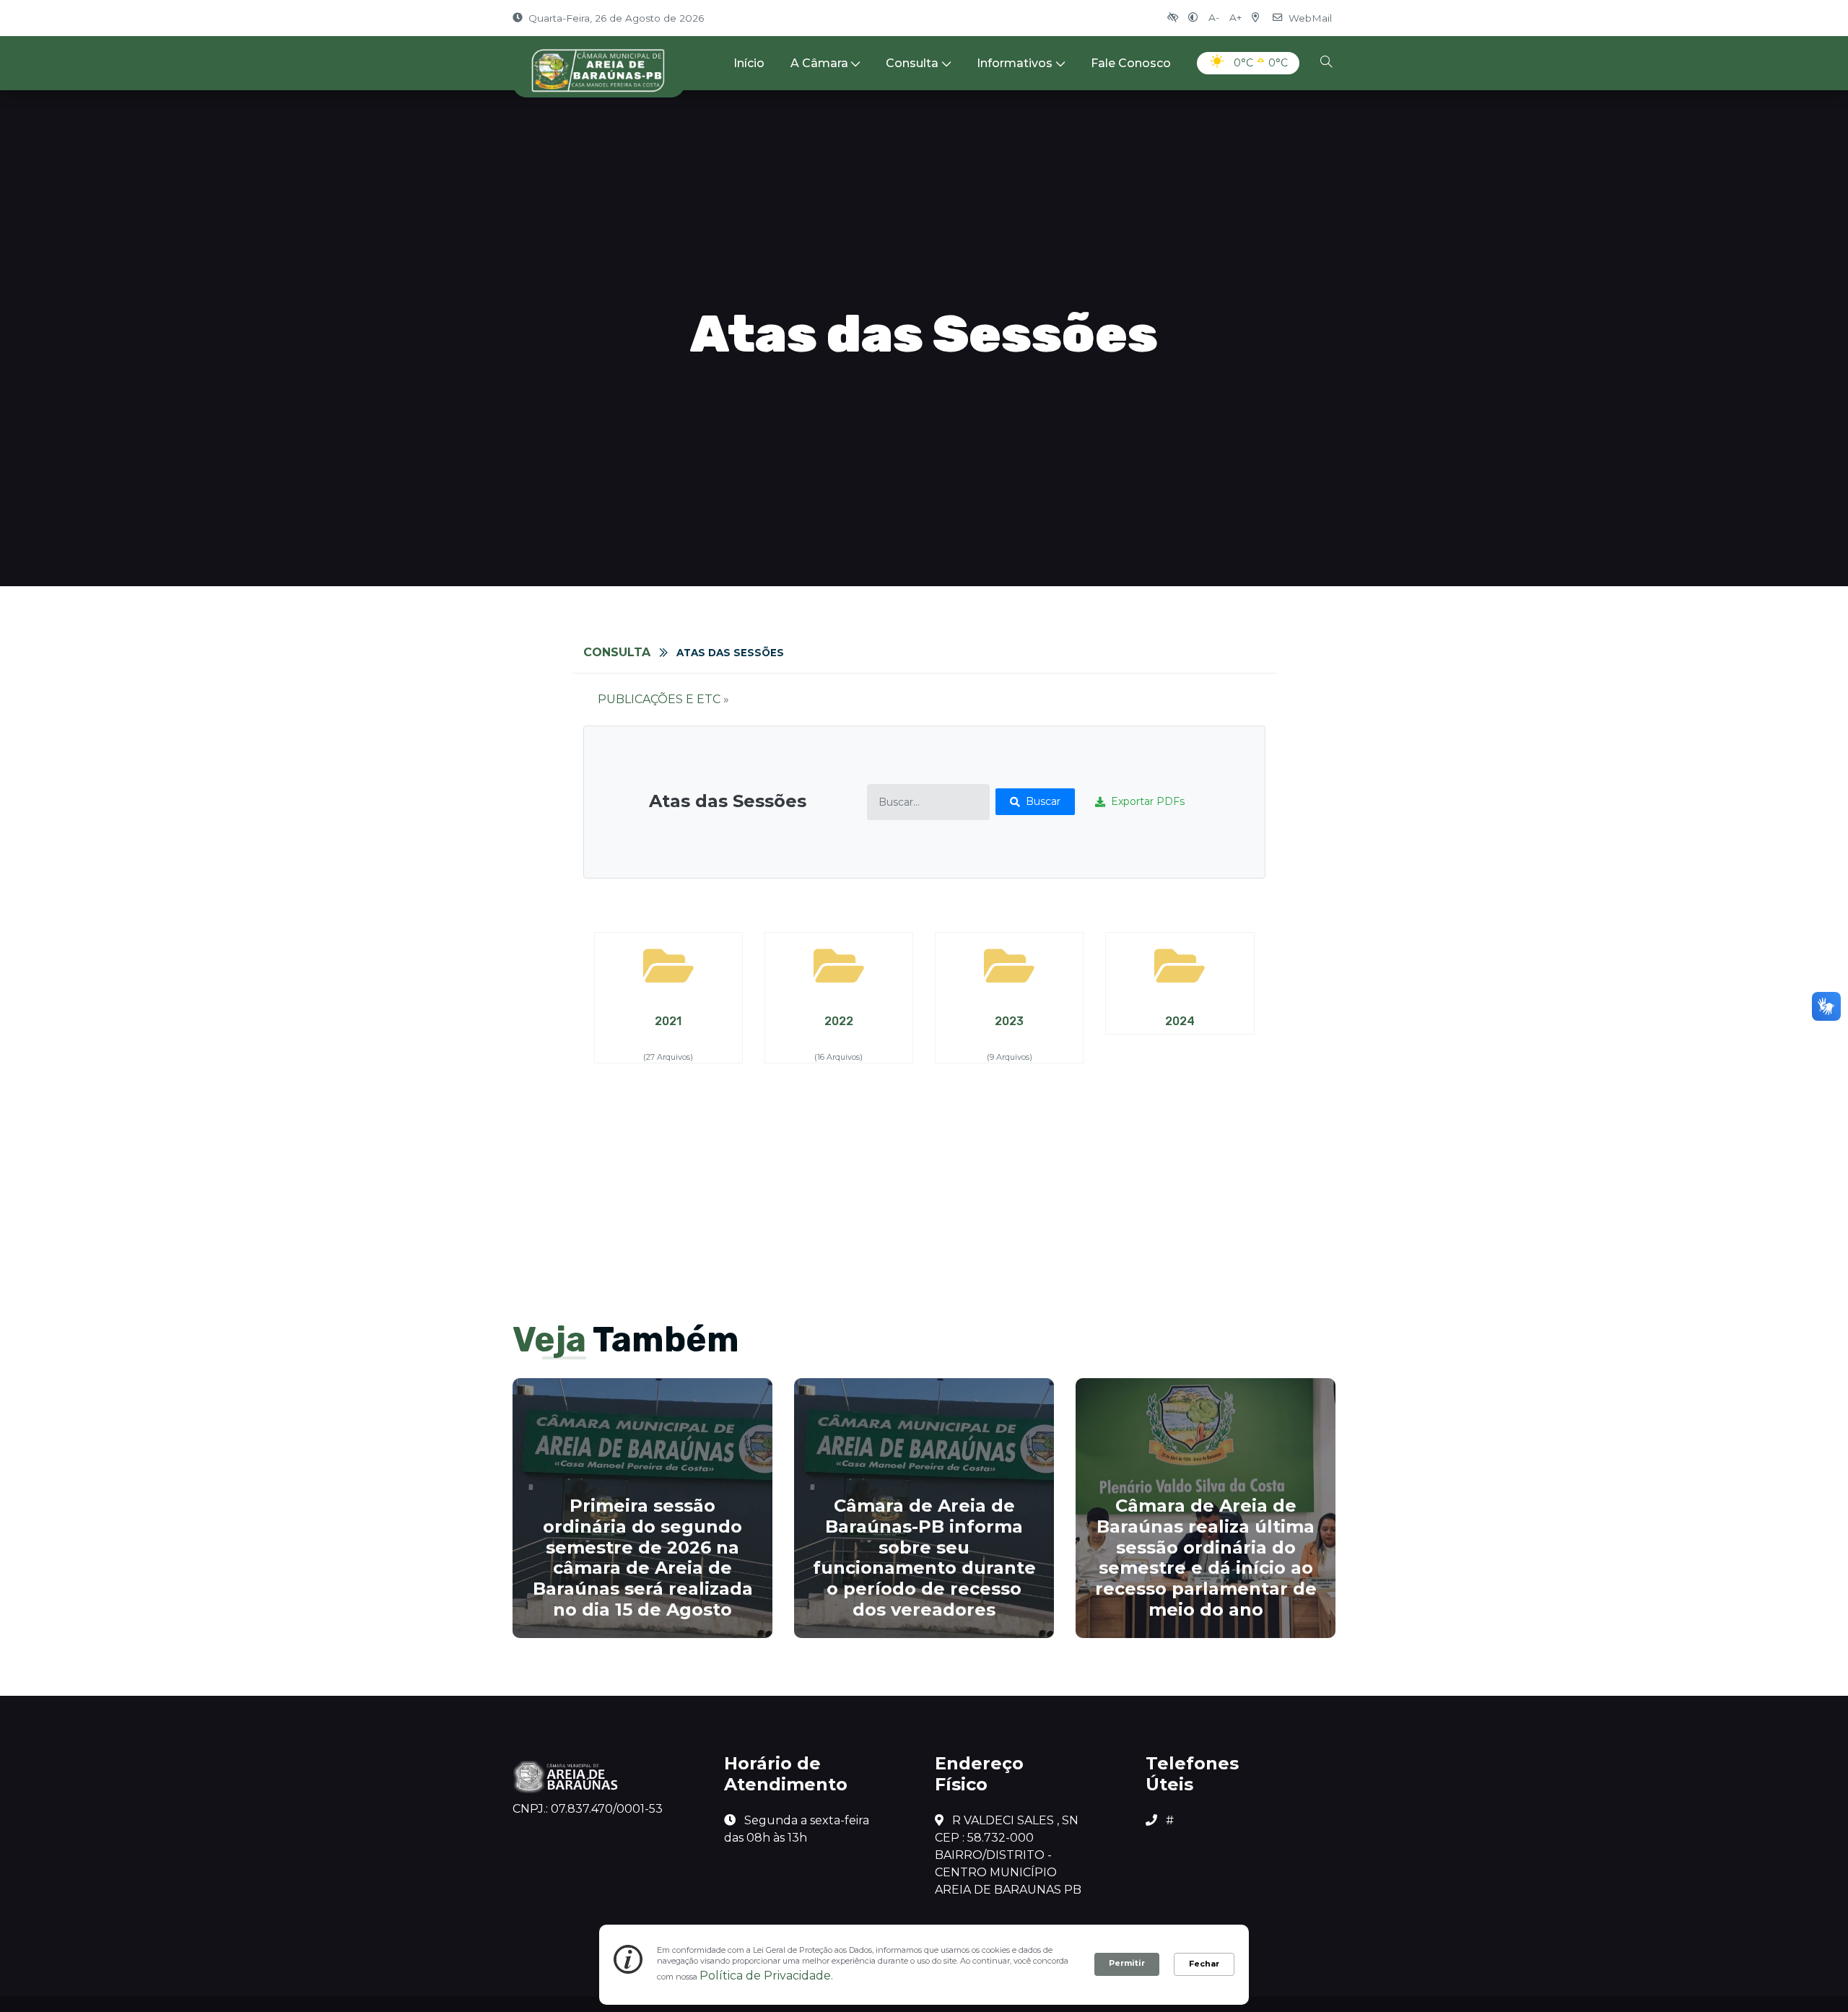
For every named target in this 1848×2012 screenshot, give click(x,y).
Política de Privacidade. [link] (766, 1976)
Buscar (1043, 801)
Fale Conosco (1131, 63)
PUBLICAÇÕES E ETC (659, 699)
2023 (1009, 1021)
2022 (839, 1021)
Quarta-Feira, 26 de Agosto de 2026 (616, 18)
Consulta (912, 63)
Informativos (1015, 63)
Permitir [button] (1127, 1963)
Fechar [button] (1204, 1964)
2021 (668, 1021)
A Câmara (819, 63)
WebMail (1310, 18)
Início (749, 63)
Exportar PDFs (1148, 801)
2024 (1180, 1021)
